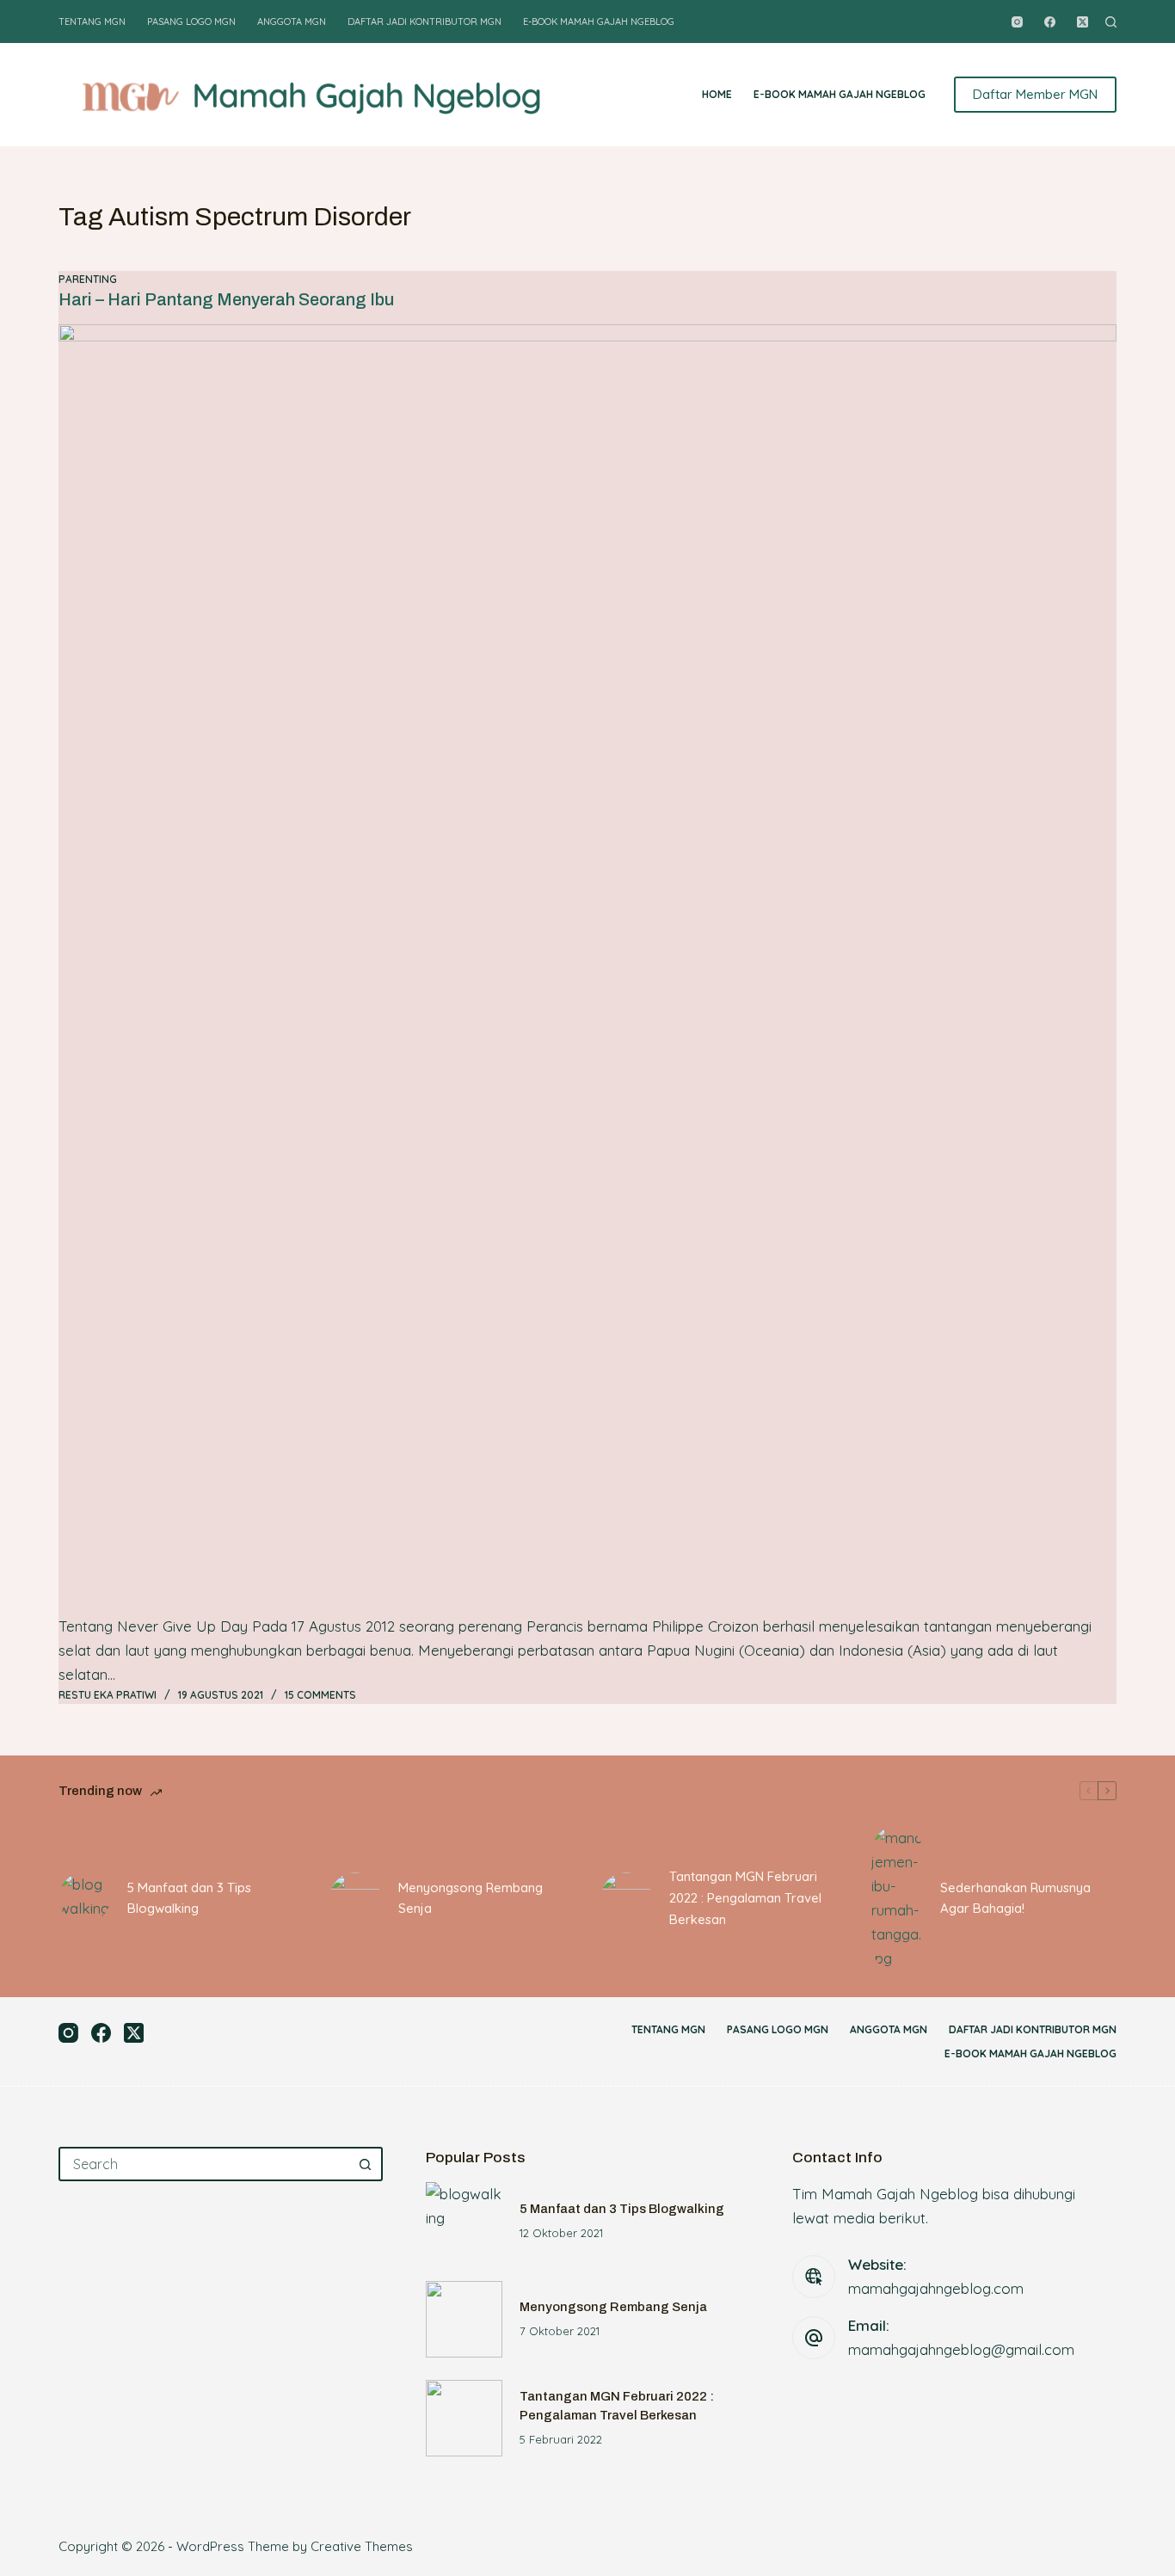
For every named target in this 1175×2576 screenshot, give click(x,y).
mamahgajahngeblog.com (936, 2288)
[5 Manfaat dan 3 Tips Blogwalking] (84, 1898)
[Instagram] (1017, 22)
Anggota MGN (292, 22)
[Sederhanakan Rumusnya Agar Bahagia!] (897, 1898)
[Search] (1111, 22)
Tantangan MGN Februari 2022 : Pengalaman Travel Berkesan (745, 1898)
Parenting (88, 279)
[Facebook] (1050, 22)
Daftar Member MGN (1035, 94)
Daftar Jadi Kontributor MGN (424, 22)
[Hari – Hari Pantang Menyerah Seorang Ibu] (587, 969)
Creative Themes (362, 2546)
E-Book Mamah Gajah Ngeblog (599, 22)
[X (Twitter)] (1083, 22)
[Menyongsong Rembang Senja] (355, 1898)
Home (717, 94)
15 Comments (320, 1695)
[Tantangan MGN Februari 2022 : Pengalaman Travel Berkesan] (626, 1898)
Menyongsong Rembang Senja (471, 1898)
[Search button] (366, 2164)
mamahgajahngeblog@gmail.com (961, 2349)
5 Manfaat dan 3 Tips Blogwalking (189, 1898)
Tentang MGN (92, 22)
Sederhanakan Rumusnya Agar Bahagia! (1015, 1898)
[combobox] (205, 2164)
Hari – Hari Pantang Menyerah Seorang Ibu (226, 299)
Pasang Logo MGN (191, 22)
